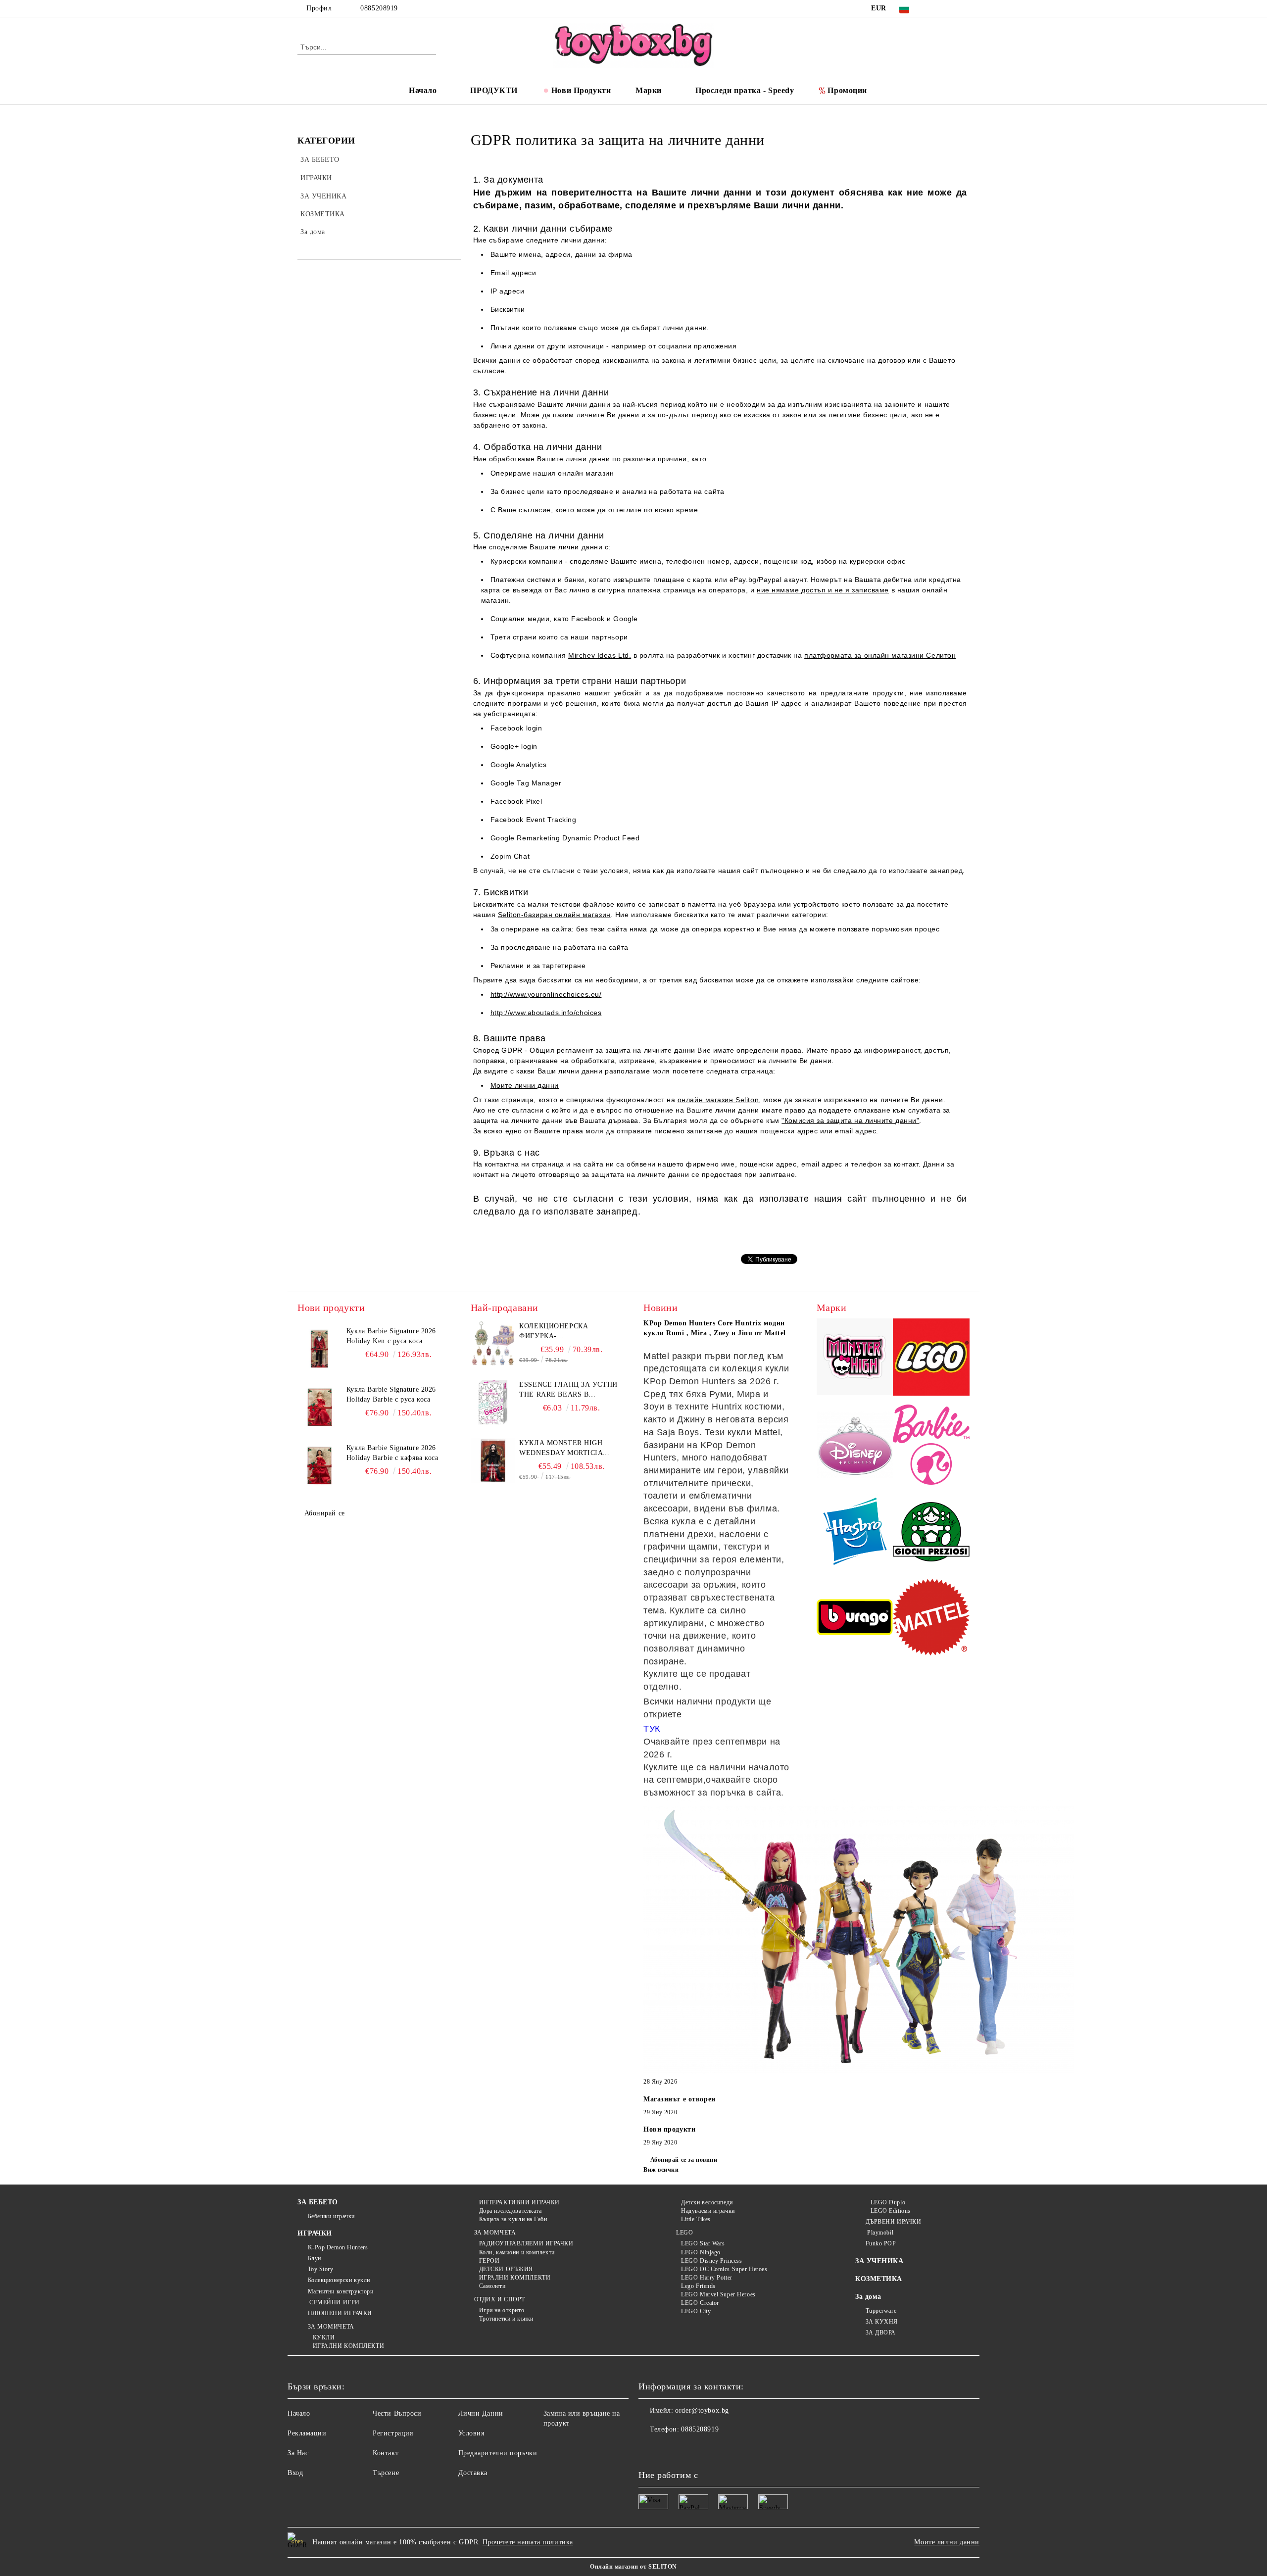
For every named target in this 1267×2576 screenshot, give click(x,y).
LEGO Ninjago (701, 2252)
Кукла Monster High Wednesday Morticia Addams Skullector (561, 1449)
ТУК (652, 1729)
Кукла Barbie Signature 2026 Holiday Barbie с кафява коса (392, 1453)
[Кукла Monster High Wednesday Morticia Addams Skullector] (493, 1460)
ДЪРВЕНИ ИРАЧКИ (893, 2222)
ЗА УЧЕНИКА (879, 2261)
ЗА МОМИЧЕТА (331, 2327)
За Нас (298, 2453)
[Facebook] (934, 8)
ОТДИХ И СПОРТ (500, 2299)
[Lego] (931, 1359)
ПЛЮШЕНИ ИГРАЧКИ (340, 2313)
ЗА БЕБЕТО (318, 2202)
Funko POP (881, 2243)
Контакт (386, 2453)
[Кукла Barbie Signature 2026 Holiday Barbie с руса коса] (320, 1407)
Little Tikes (696, 2219)
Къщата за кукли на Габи (513, 2219)
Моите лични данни (525, 1085)
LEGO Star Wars (703, 2243)
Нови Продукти (581, 90)
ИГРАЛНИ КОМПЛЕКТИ (348, 2346)
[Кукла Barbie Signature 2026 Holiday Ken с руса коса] (320, 1349)
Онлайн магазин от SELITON (633, 2567)
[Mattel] (931, 1619)
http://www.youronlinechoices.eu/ (546, 994)
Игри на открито (502, 2310)
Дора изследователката (510, 2211)
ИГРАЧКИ (315, 2233)
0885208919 (379, 8)
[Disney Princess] (855, 1446)
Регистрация (393, 2433)
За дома (868, 2297)
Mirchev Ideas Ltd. (600, 655)
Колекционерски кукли (339, 2280)
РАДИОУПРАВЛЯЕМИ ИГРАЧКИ (526, 2243)
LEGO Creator (700, 2303)
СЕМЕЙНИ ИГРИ (334, 2302)
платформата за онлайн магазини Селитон (880, 655)
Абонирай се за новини (684, 2160)
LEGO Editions (891, 2211)
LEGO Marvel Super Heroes (718, 2294)
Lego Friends (698, 2286)
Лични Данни (481, 2413)
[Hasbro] (855, 1533)
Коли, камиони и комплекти (517, 2252)
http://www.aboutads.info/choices (546, 1013)
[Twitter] (949, 8)
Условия (471, 2433)
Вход (295, 2473)
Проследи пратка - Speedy (745, 90)
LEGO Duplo (888, 2202)
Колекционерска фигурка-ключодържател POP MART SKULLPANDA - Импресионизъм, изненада (560, 1332)
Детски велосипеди (707, 2202)
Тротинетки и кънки (506, 2319)
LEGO (684, 2233)
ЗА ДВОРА (881, 2333)
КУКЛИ (324, 2337)
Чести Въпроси (397, 2413)
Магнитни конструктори (341, 2291)
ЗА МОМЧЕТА (495, 2233)
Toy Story (321, 2269)
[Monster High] (855, 1358)
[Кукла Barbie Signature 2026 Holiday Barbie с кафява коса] (320, 1465)
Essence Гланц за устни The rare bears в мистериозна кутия (568, 1390)
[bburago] (855, 1619)
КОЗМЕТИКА (879, 2279)
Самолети (492, 2286)
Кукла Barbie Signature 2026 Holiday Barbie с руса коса (391, 1394)
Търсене (386, 2473)
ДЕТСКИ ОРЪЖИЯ (506, 2269)
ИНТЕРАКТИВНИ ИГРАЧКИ (519, 2202)
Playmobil (879, 2233)
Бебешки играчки (331, 2216)
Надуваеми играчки (708, 2211)
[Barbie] (931, 1446)
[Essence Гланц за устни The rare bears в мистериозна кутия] (493, 1402)
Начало (423, 90)
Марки (649, 90)
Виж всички (661, 2170)
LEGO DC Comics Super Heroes (724, 2269)
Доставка (473, 2473)
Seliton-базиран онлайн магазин (554, 915)
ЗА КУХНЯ (882, 2322)
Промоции (847, 90)
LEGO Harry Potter (707, 2278)
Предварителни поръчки (498, 2453)
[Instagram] (964, 8)
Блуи (315, 2258)
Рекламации (307, 2433)
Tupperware (881, 2311)
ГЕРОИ (489, 2261)
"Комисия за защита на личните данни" (850, 1120)
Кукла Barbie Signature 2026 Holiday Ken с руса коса (391, 1336)
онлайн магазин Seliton (718, 1100)
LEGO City (696, 2311)
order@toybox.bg (702, 2410)
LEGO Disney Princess (711, 2261)
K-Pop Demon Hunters (338, 2247)
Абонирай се (325, 1513)
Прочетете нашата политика (528, 2542)
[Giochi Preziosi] (931, 1533)
